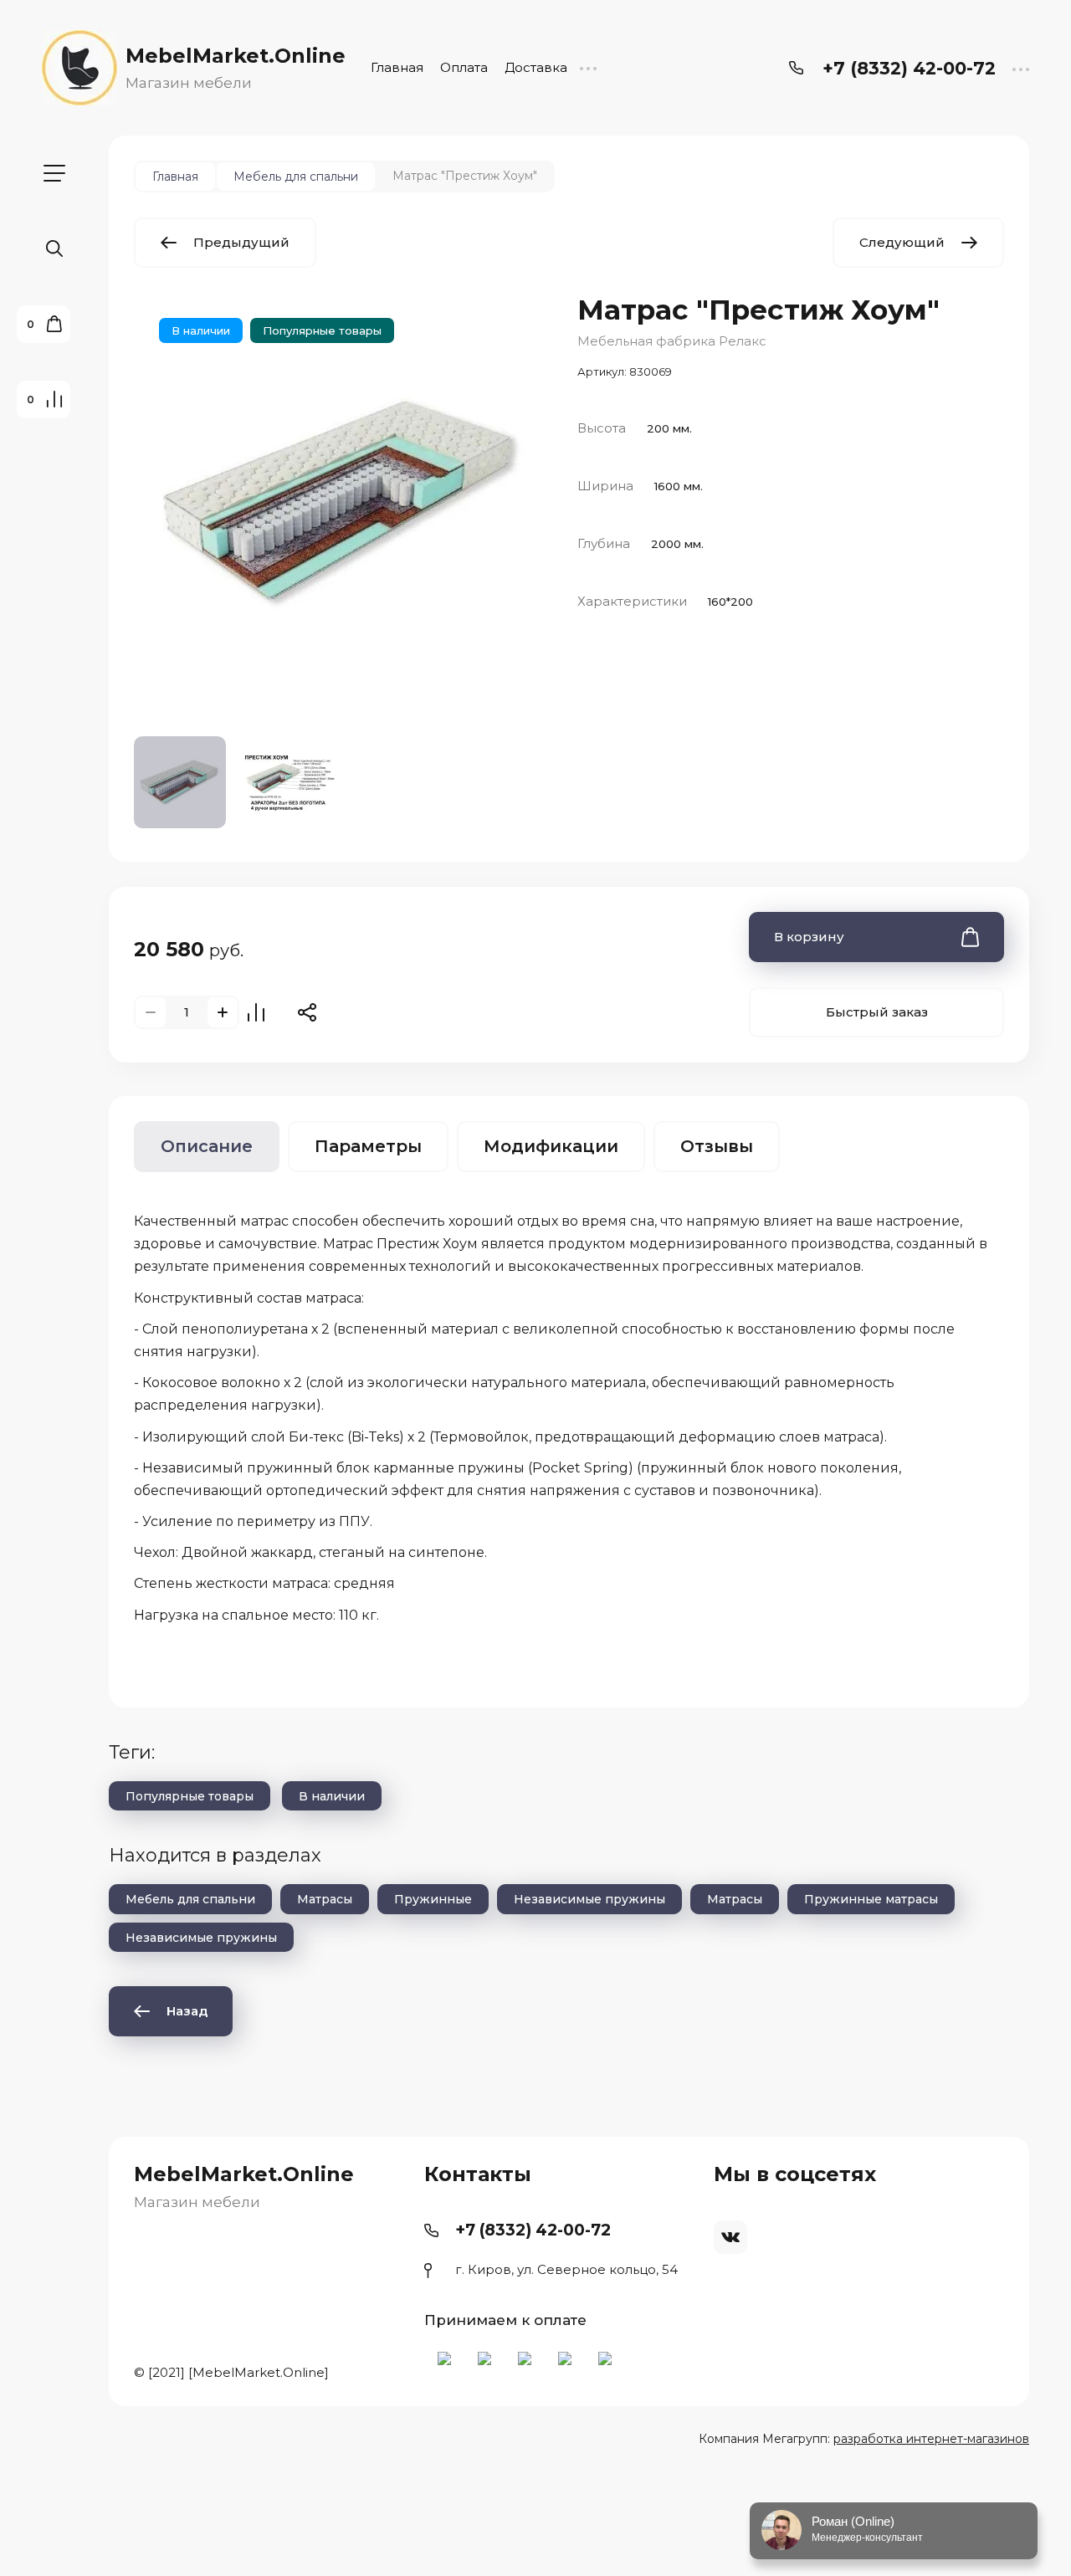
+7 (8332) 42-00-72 (909, 68)
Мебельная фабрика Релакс (672, 341)
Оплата (464, 67)
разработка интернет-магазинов (931, 2439)
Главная (397, 67)
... (588, 67)
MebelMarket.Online (236, 56)
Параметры (368, 1146)
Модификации (551, 1146)
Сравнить (256, 1012)
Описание (207, 1146)
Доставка (536, 67)
